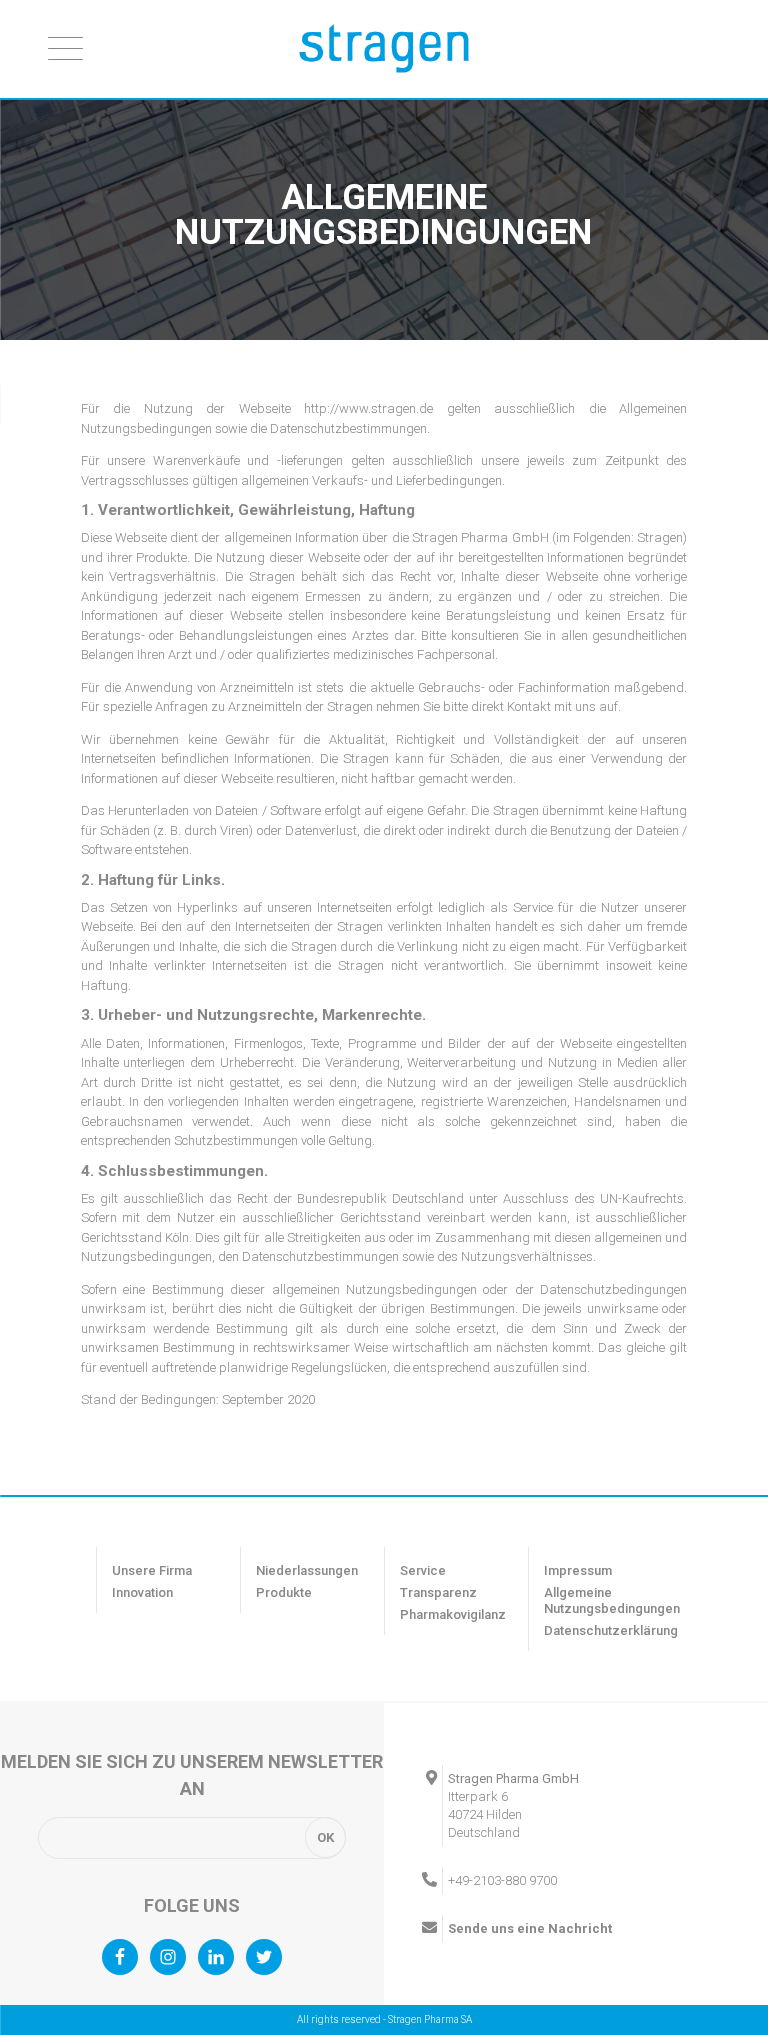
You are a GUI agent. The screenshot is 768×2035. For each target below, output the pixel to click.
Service (423, 1570)
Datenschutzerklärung (611, 1630)
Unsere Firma (152, 1570)
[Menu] (65, 47)
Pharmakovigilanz (453, 1614)
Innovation (142, 1592)
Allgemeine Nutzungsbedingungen (612, 1600)
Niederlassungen (307, 1570)
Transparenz (438, 1592)
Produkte (284, 1592)
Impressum (578, 1570)
